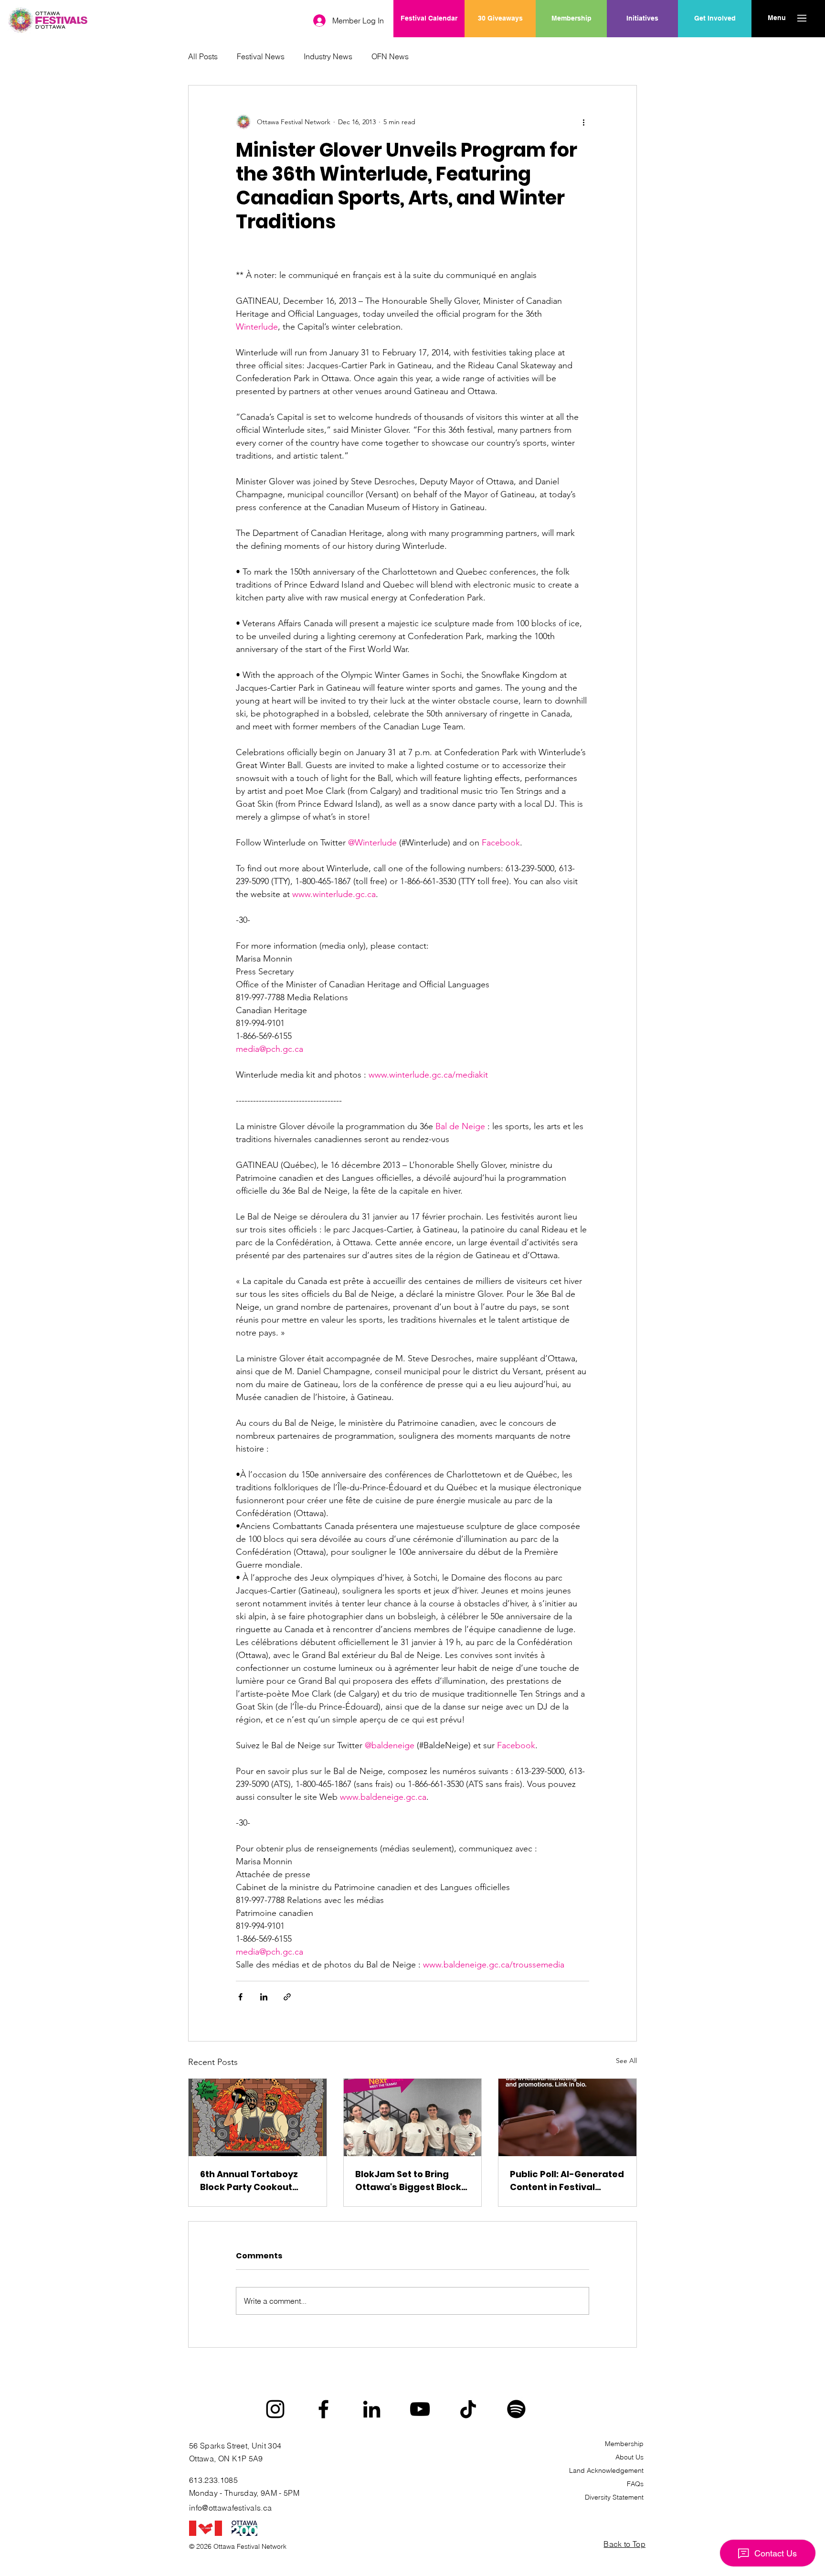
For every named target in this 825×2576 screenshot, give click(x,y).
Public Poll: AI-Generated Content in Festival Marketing (567, 2181)
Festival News (261, 56)
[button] (777, 18)
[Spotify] (516, 2409)
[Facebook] (323, 2409)
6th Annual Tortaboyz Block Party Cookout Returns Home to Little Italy (250, 2181)
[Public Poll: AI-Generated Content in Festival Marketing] (567, 2117)
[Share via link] (287, 1997)
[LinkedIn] (372, 2409)
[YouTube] (420, 2409)
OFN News (390, 56)
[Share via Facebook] (240, 1997)
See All (626, 2061)
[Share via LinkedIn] (264, 1997)
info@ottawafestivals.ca (230, 2508)
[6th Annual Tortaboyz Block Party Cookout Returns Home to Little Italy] (258, 2117)
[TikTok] (468, 2409)
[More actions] (583, 122)
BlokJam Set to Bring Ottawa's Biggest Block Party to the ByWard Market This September (409, 2181)
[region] (642, 49)
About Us (629, 2457)
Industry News (328, 56)
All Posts (203, 56)
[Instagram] (275, 2409)
